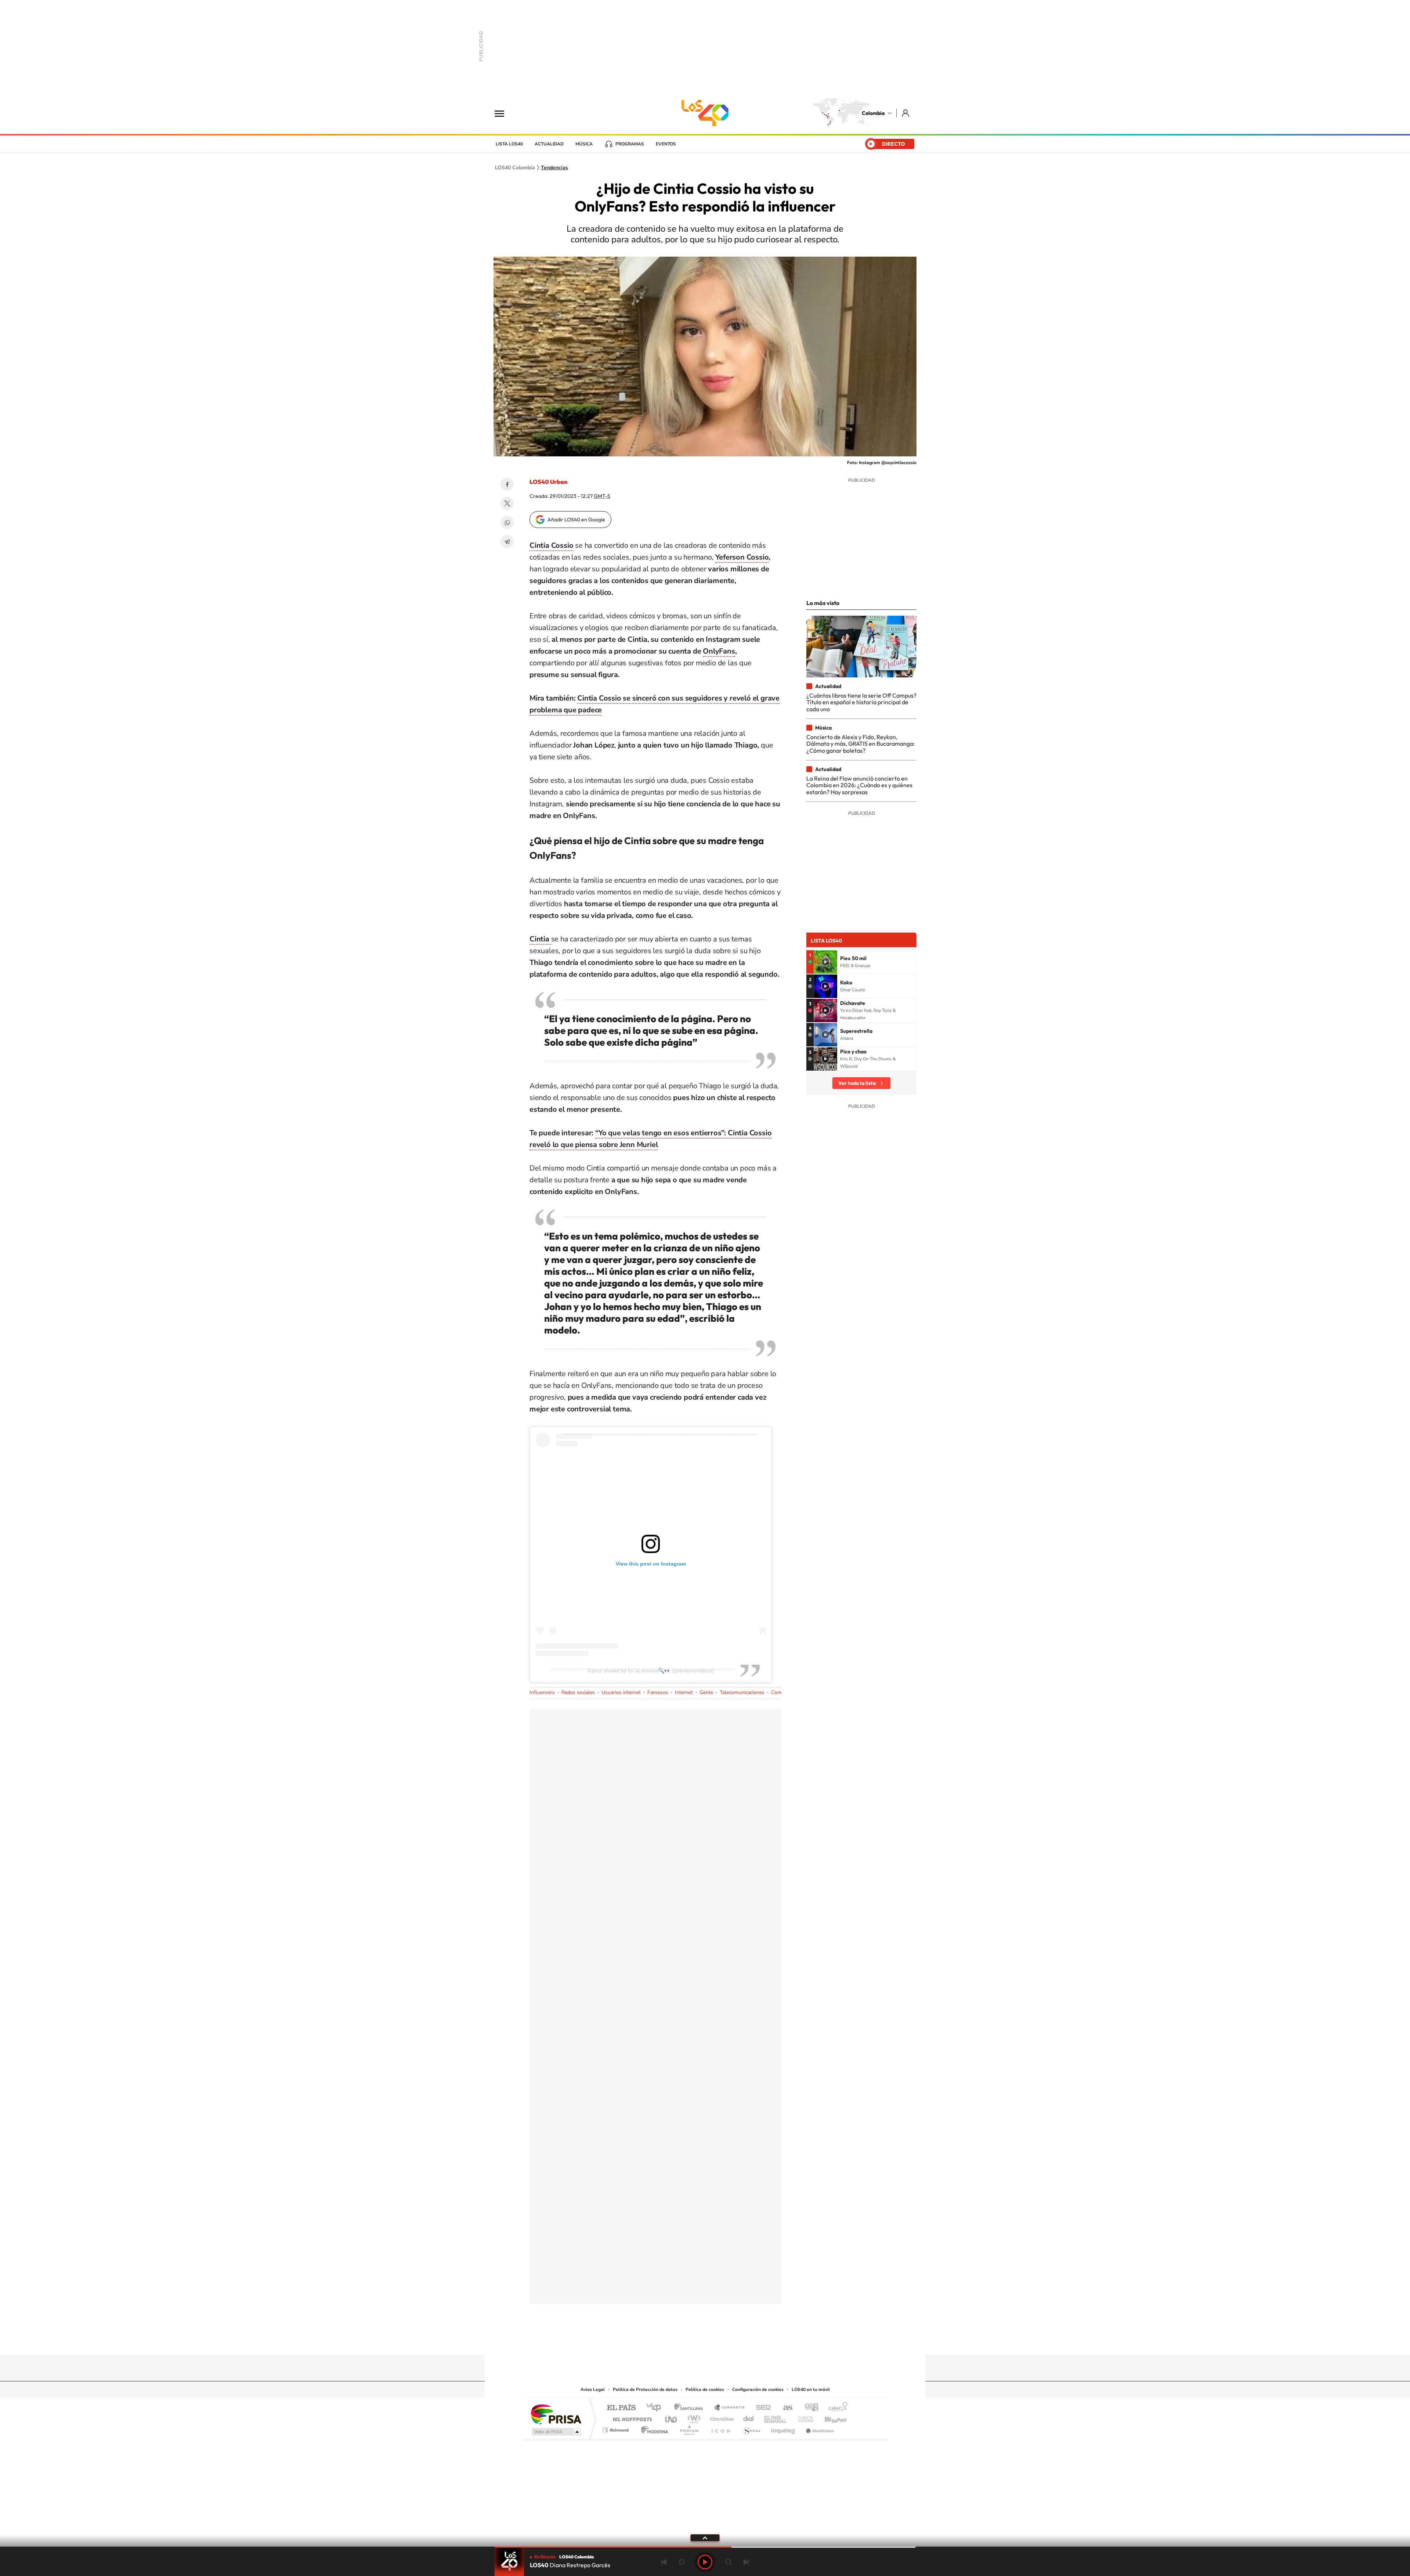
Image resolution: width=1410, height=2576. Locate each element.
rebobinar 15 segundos (681, 2562)
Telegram (507, 542)
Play (705, 2562)
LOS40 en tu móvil (811, 2389)
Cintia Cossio (551, 545)
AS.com (784, 2408)
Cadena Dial (749, 2417)
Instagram (690, 2340)
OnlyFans (719, 651)
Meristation (819, 2428)
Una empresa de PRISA (556, 2414)
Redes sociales (578, 1692)
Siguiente (746, 2562)
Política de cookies (705, 2389)
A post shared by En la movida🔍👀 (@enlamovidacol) (651, 1671)
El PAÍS (621, 2408)
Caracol (836, 2408)
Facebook (507, 484)
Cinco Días (721, 2417)
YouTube (705, 2340)
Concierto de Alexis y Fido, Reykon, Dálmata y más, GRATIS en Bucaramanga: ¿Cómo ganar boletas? (861, 744)
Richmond (617, 2428)
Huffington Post (631, 2417)
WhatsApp (507, 522)
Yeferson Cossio (742, 557)
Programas (630, 144)
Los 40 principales (656, 2408)
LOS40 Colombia (705, 113)
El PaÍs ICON (720, 2428)
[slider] (705, 2547)
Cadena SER (761, 2408)
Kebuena (829, 2417)
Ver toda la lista (857, 1083)
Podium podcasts (689, 2428)
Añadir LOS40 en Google (576, 520)
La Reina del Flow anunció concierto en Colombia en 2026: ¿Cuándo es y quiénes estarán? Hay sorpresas (859, 785)
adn (809, 2408)
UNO (672, 2417)
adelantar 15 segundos (728, 2562)
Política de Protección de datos (645, 2389)
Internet (684, 1692)
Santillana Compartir (730, 2408)
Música (584, 144)
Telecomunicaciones (742, 1692)
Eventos (666, 144)
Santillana (691, 2408)
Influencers (542, 1692)
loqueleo (784, 2428)
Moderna (653, 2428)
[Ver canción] (825, 962)
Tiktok (676, 2340)
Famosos (658, 1692)
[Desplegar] (705, 2537)
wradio (693, 2417)
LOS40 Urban (548, 482)
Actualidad (549, 144)
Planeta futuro (803, 2417)
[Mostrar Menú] (504, 113)
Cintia (540, 939)
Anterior (664, 2562)
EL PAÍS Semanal (776, 2417)
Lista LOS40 (509, 144)
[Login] (906, 113)
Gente (706, 1692)
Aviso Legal (593, 2389)
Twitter (507, 503)
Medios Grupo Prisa (556, 2432)
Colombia (873, 113)
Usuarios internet (621, 1692)
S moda (751, 2428)
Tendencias (554, 168)
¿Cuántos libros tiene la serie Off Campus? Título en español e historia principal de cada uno (861, 702)
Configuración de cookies (758, 2389)
